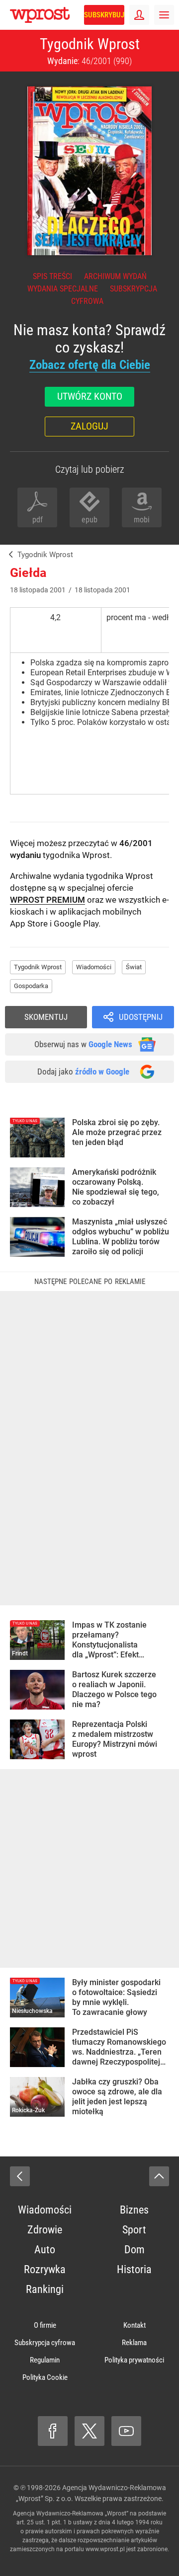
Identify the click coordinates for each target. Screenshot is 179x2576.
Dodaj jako (83, 1072)
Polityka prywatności (134, 2360)
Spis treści (52, 276)
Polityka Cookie (45, 2377)
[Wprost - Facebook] (53, 2431)
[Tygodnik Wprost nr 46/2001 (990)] (89, 171)
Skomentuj (46, 1017)
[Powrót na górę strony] (159, 2176)
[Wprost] (9, 555)
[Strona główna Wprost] (40, 15)
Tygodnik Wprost (90, 44)
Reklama (134, 2343)
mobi (142, 520)
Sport (134, 2230)
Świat (134, 967)
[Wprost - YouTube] (126, 2431)
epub (89, 520)
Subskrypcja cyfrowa (45, 2343)
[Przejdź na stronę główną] (5, 15)
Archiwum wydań (115, 276)
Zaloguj (89, 426)
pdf (38, 520)
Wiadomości (94, 967)
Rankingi (45, 2289)
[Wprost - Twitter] (89, 2431)
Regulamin (45, 2360)
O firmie (45, 2325)
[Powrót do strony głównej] (20, 2176)
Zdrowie (45, 2230)
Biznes (134, 2210)
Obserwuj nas (83, 1044)
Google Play (76, 924)
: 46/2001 (89, 61)
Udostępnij (141, 1017)
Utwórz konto (90, 396)
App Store (29, 924)
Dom (134, 2250)
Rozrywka (45, 2269)
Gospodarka (31, 986)
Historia (134, 2269)
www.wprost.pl (105, 2549)
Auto (45, 2250)
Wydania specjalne (63, 289)
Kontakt (134, 2325)
